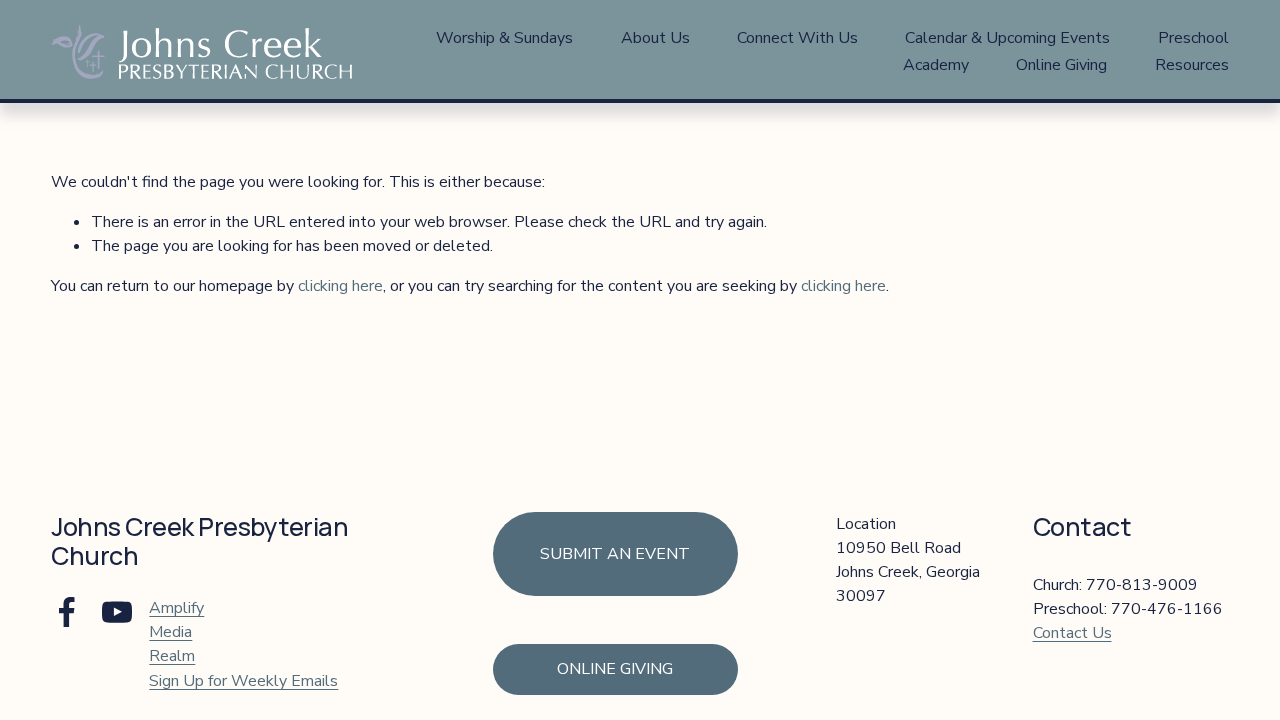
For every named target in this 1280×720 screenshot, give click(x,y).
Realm (172, 656)
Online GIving (615, 669)
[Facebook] (67, 612)
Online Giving (1061, 65)
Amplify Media (176, 620)
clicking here (340, 286)
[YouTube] (117, 612)
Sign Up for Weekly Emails (243, 681)
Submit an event (615, 554)
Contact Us (1072, 633)
